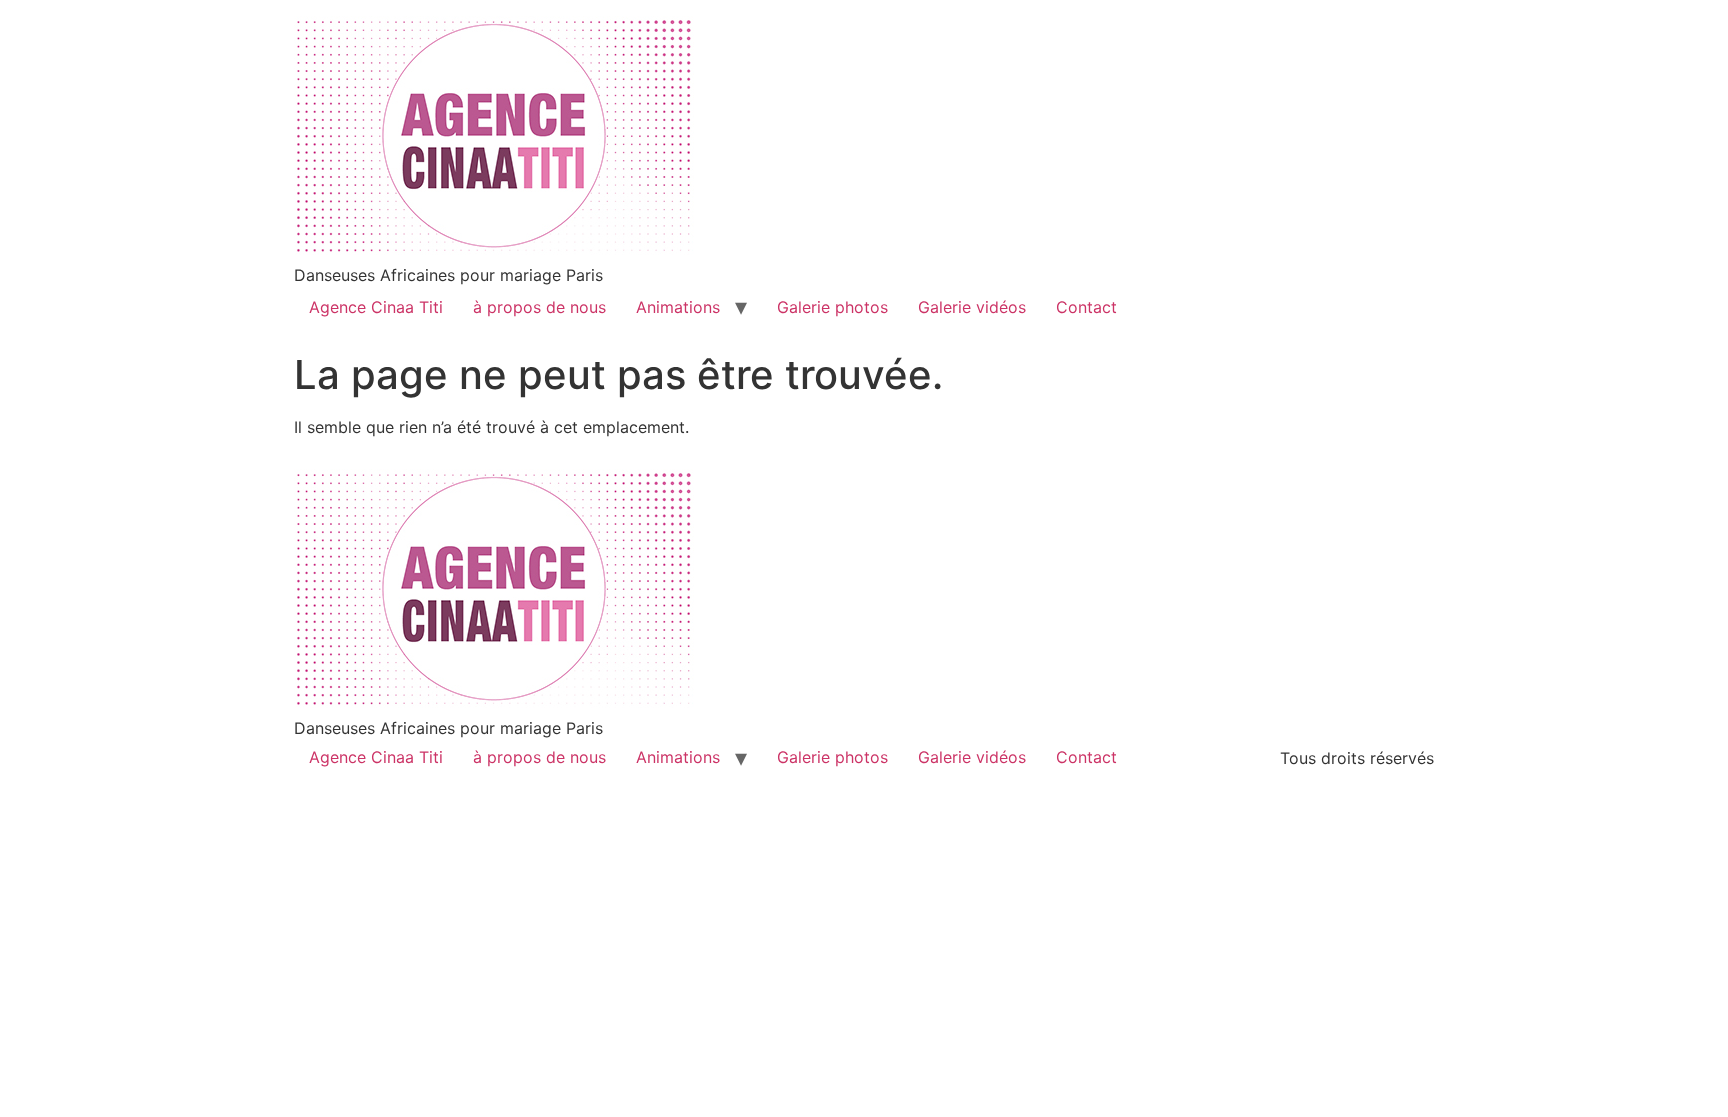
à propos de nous (539, 307)
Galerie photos (832, 307)
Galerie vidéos (972, 307)
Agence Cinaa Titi (376, 307)
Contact (1086, 307)
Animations (678, 307)
